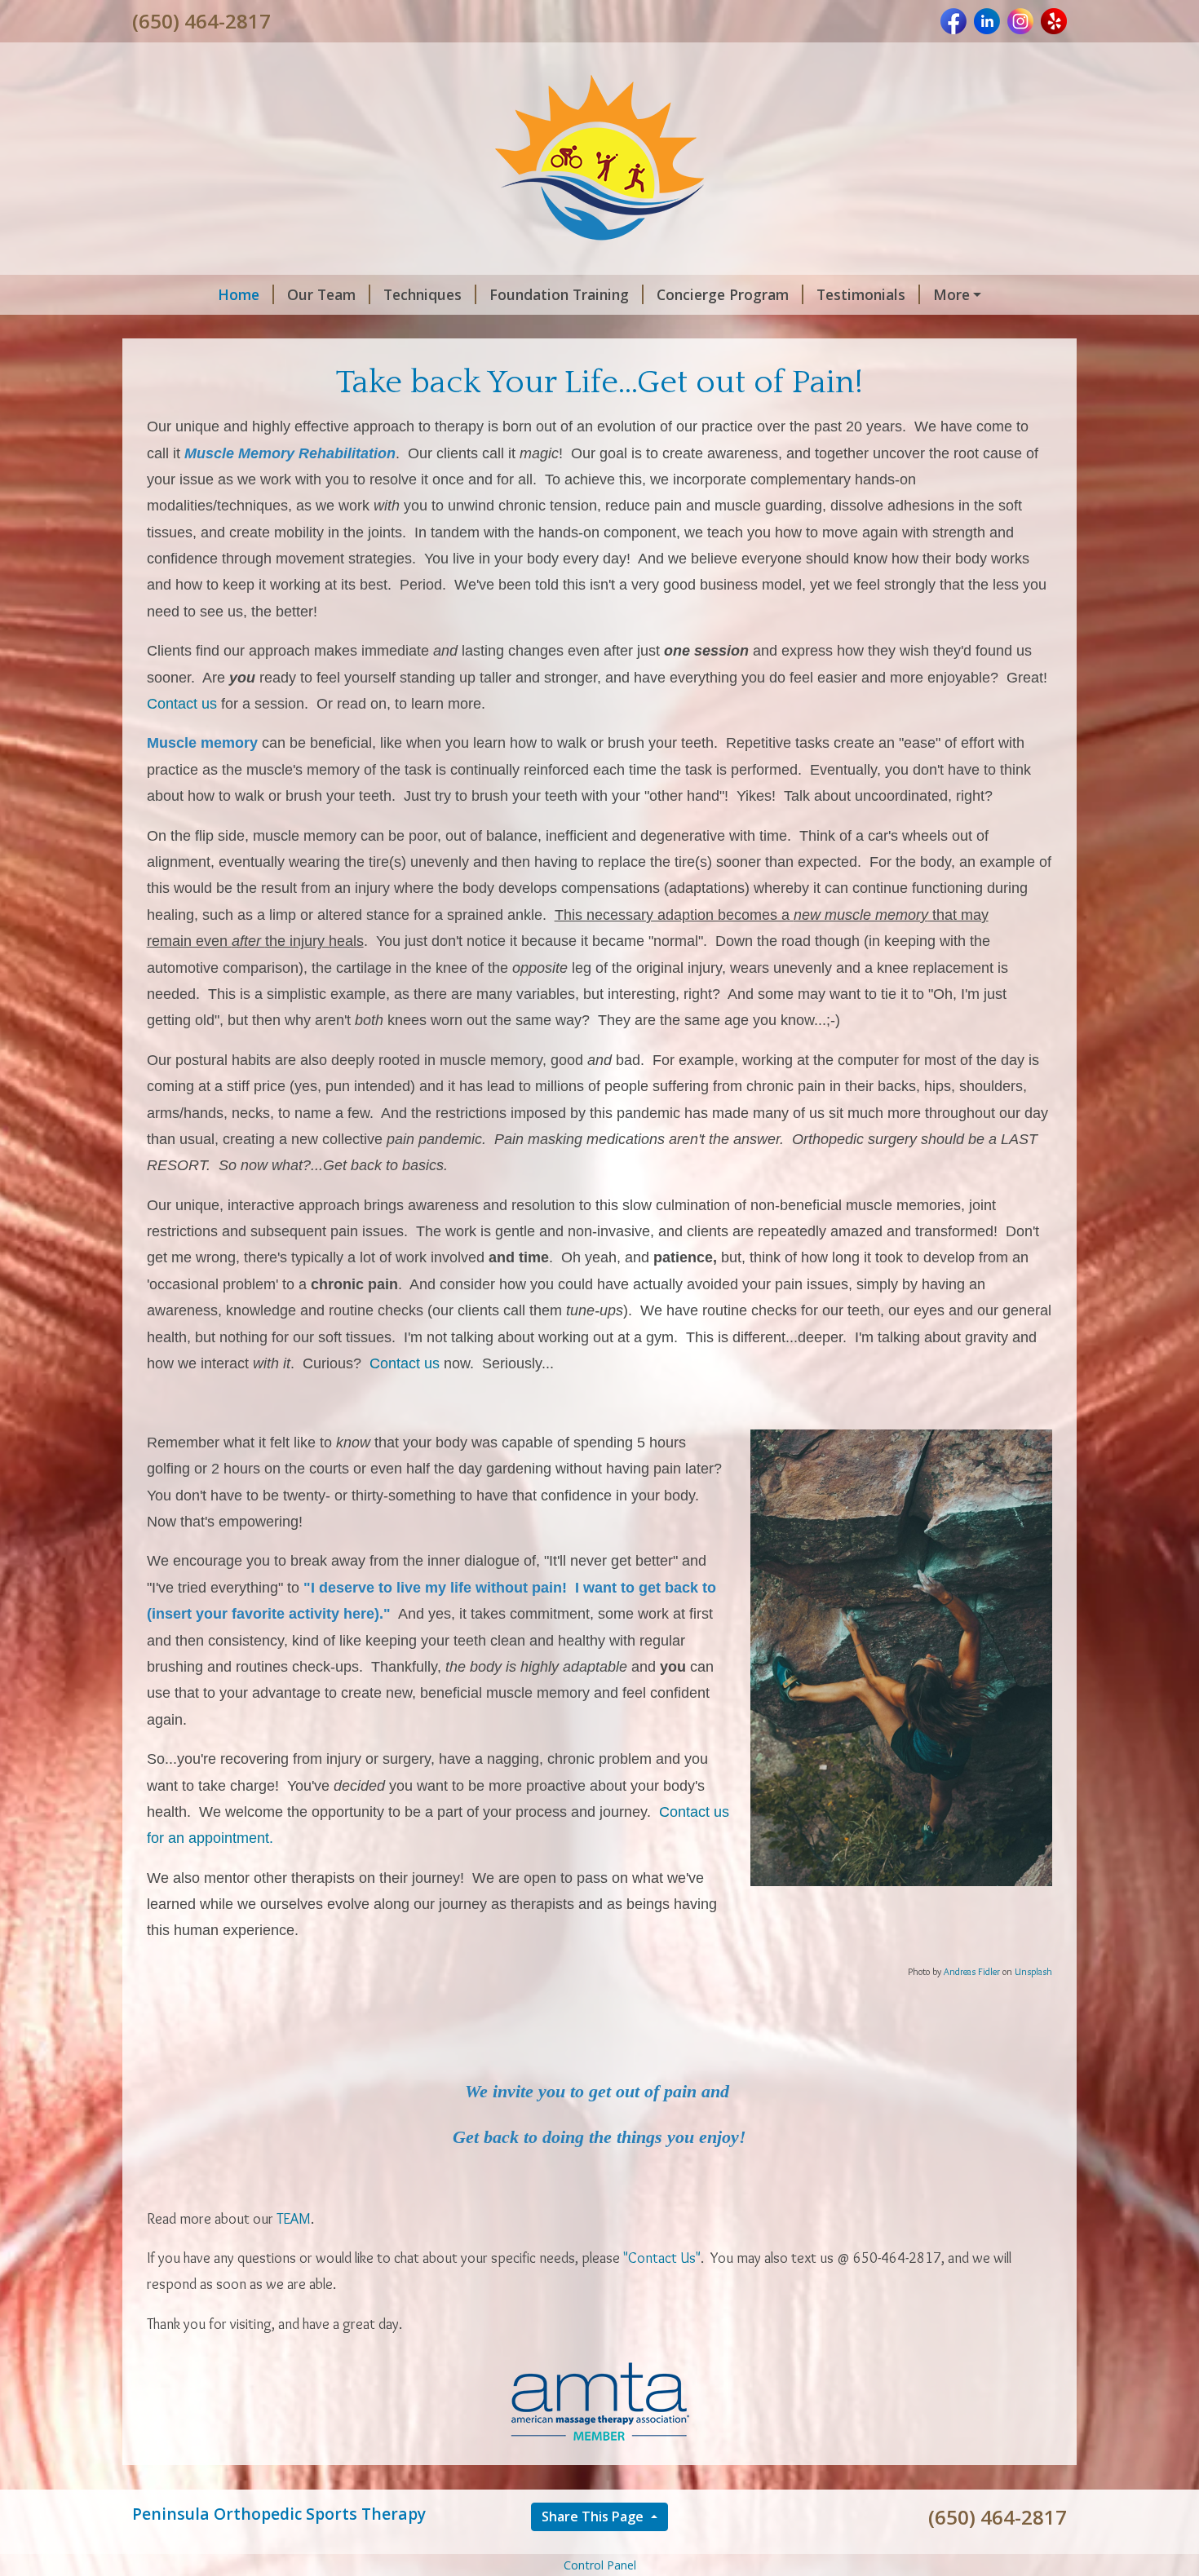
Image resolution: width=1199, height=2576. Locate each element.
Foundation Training (559, 294)
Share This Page (594, 2516)
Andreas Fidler (972, 1971)
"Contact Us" (660, 2258)
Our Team (321, 294)
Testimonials (861, 294)
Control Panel (600, 2565)
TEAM (294, 2219)
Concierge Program (723, 294)
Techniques (423, 294)
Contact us (182, 704)
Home (239, 294)
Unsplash (1033, 1971)
